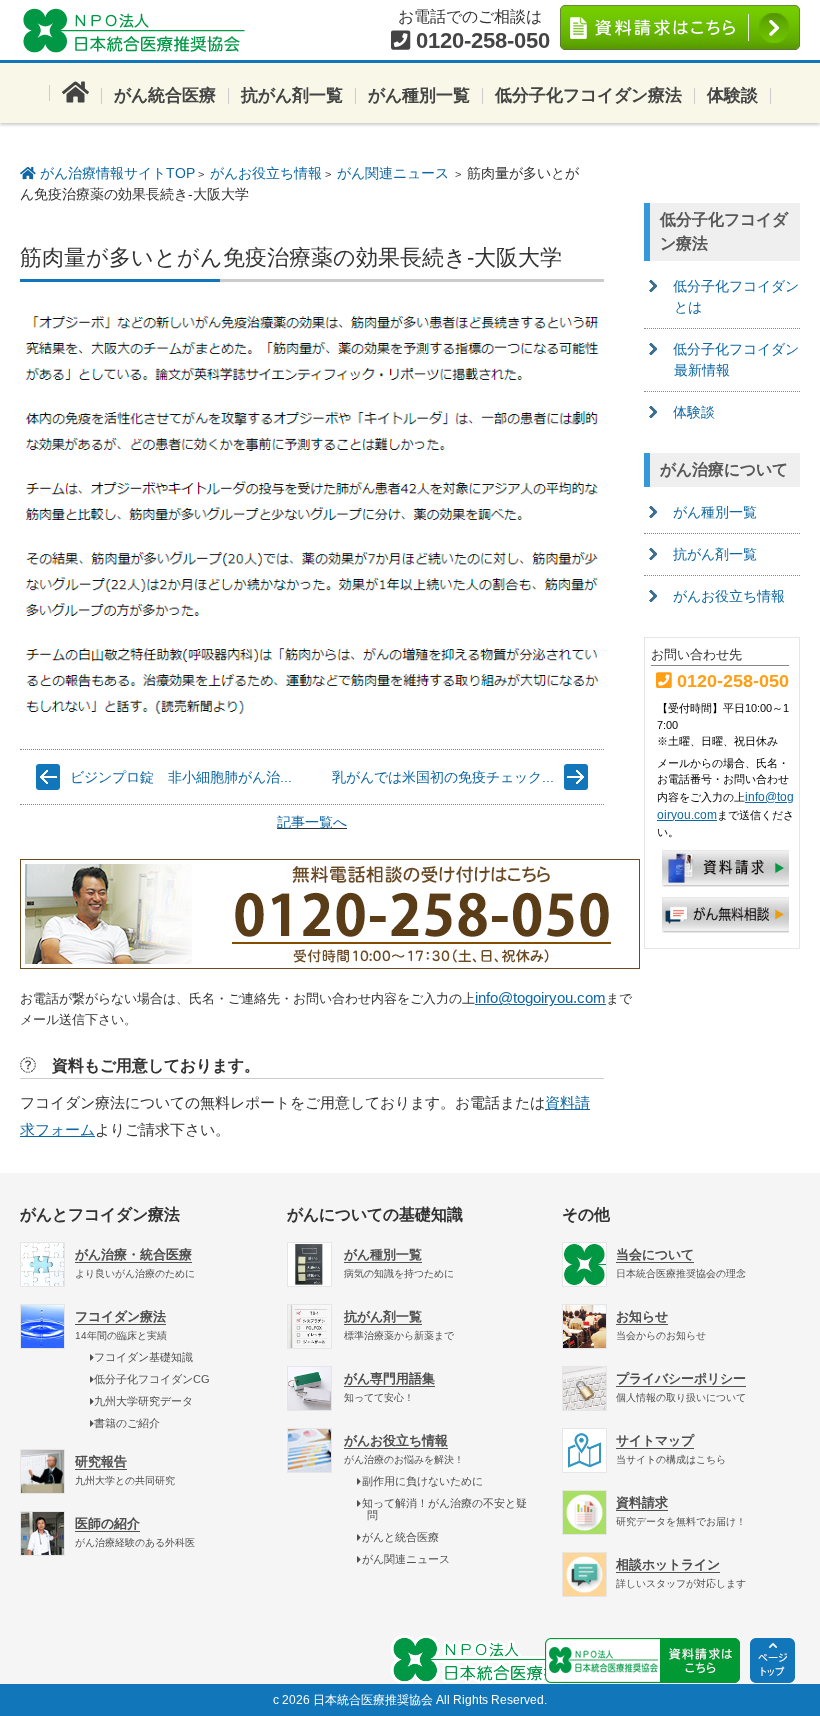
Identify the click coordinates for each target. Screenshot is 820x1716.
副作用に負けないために (422, 1481)
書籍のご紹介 (127, 1423)
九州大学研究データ (143, 1401)
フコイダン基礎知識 (143, 1357)
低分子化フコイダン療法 (588, 95)
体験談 (732, 95)
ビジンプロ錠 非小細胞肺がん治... (181, 777)
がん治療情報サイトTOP (115, 173)
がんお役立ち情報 (266, 173)
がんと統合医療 (400, 1537)
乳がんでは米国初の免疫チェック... (443, 777)
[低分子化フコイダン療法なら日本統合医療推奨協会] (140, 30)
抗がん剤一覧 (292, 95)
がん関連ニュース (393, 173)
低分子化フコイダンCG (152, 1379)
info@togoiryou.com (540, 997)
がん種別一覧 (419, 95)
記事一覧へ (312, 822)
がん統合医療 (165, 95)
